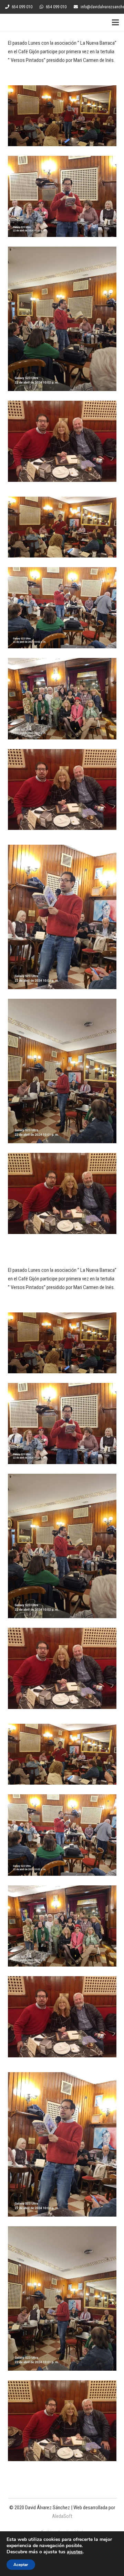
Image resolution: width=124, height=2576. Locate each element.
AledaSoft (62, 2516)
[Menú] (115, 22)
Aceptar (21, 2565)
